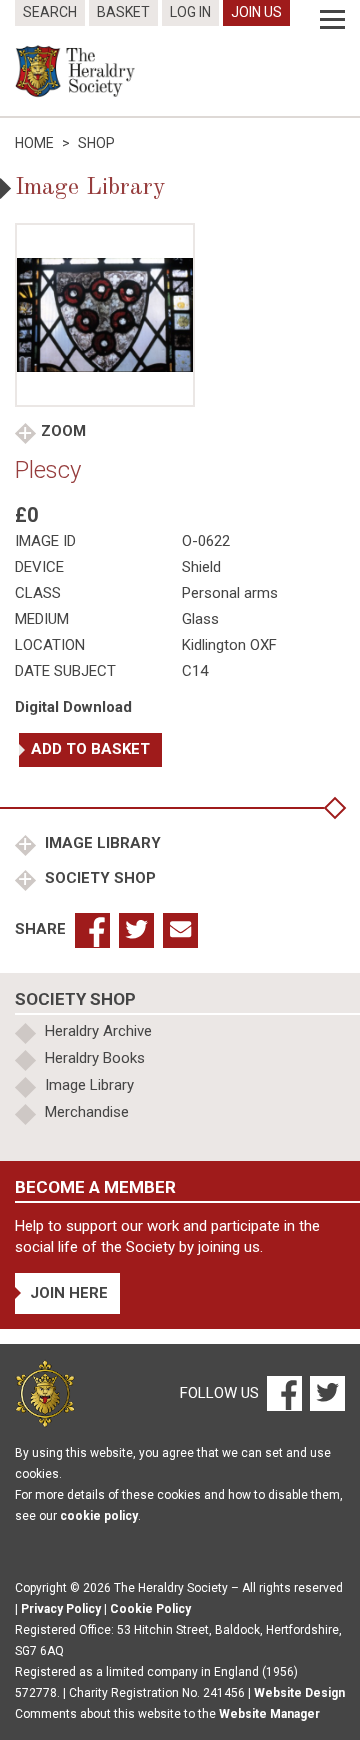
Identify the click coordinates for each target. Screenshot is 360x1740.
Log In (190, 12)
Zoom (63, 431)
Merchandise (87, 1112)
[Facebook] (283, 1392)
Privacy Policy (61, 1609)
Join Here (69, 1293)
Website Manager (269, 1714)
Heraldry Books (95, 1058)
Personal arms (230, 593)
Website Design (299, 1693)
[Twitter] (325, 1392)
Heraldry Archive (98, 1031)
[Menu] (332, 20)
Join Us (256, 12)
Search (50, 12)
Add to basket (90, 749)
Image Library (101, 843)
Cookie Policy (150, 1609)
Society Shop (98, 878)
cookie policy (99, 1516)
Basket (123, 12)
